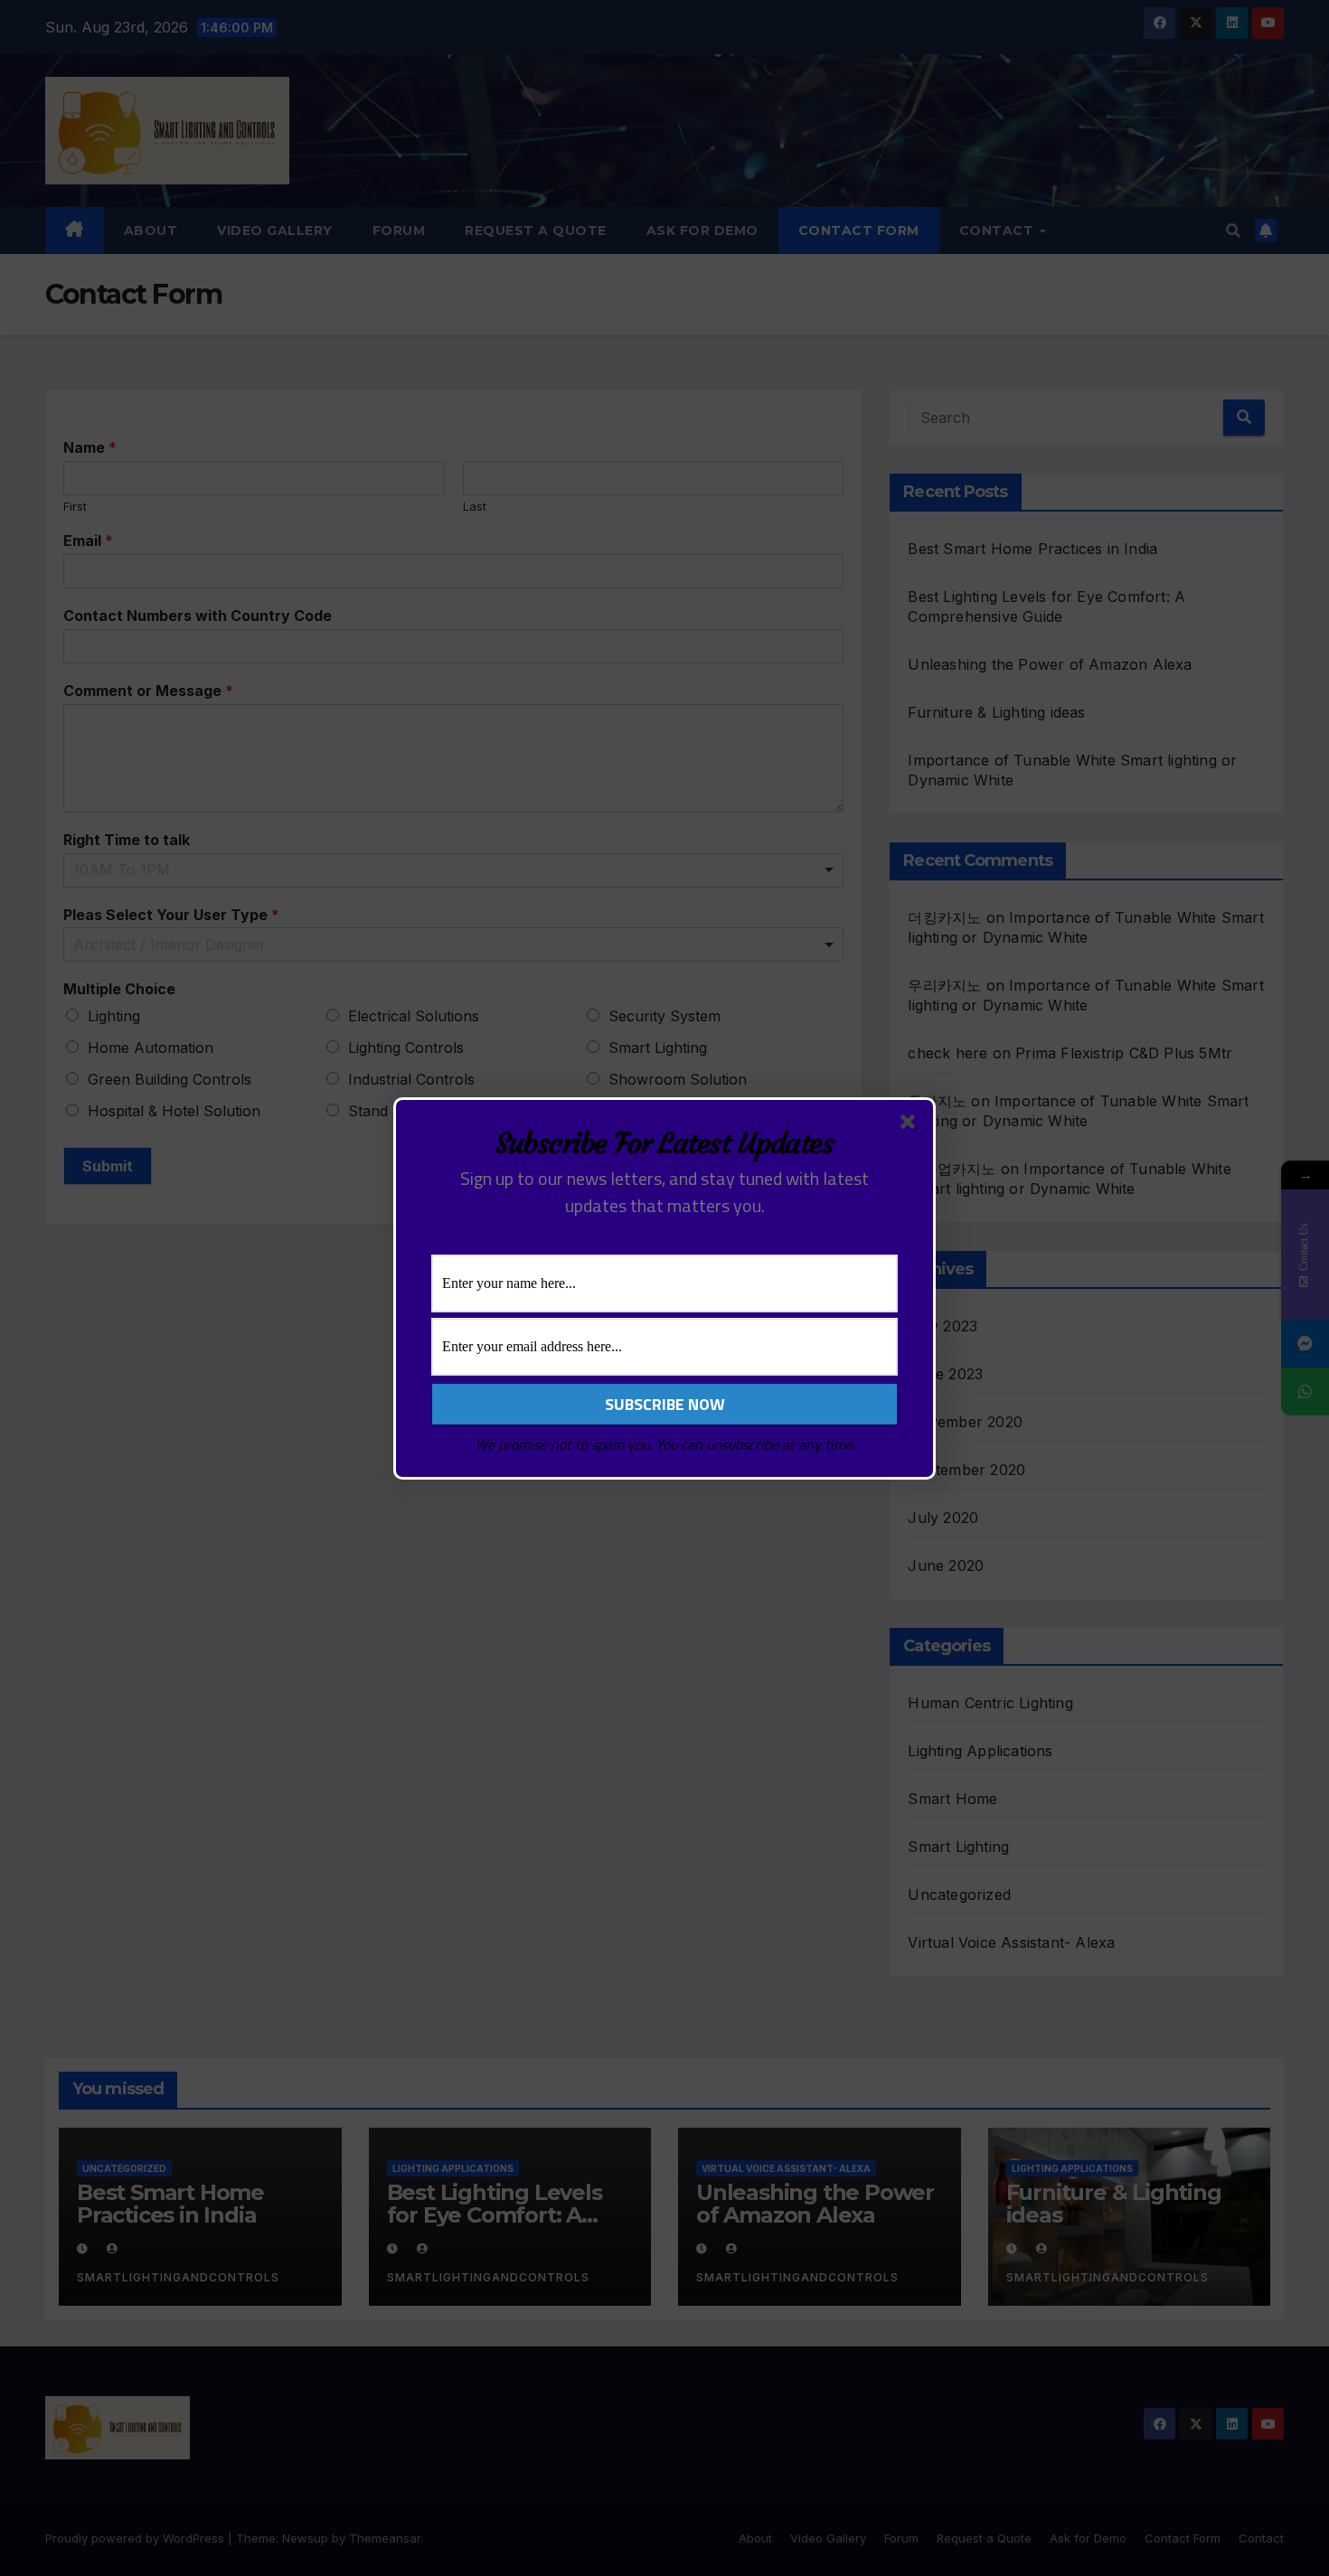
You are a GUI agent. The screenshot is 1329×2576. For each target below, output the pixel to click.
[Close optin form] (911, 1125)
